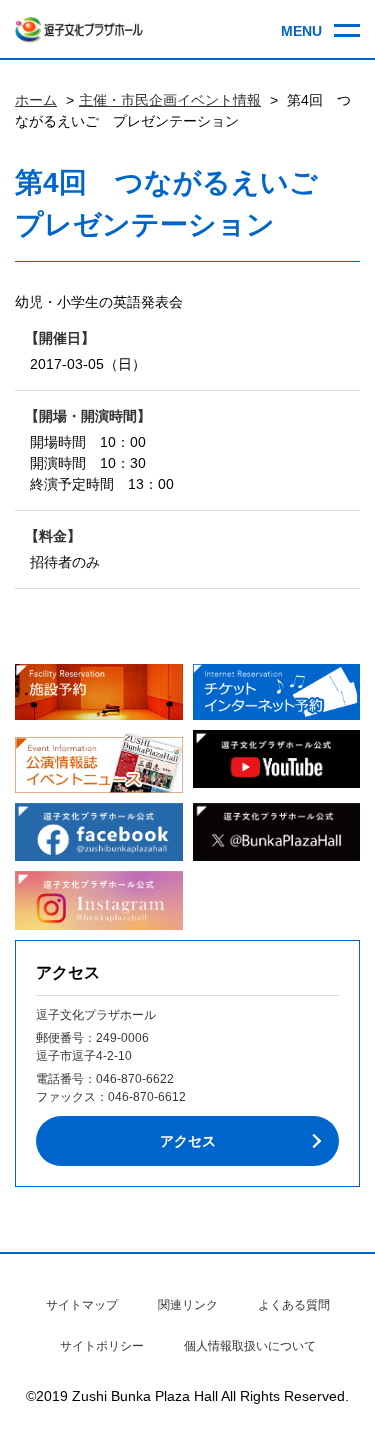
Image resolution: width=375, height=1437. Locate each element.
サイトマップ (82, 1305)
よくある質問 (294, 1305)
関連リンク (188, 1305)
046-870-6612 (147, 1097)
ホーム (36, 100)
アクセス (188, 1141)
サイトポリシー (102, 1346)
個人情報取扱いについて (250, 1346)
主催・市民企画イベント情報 (170, 100)
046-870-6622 (135, 1079)
